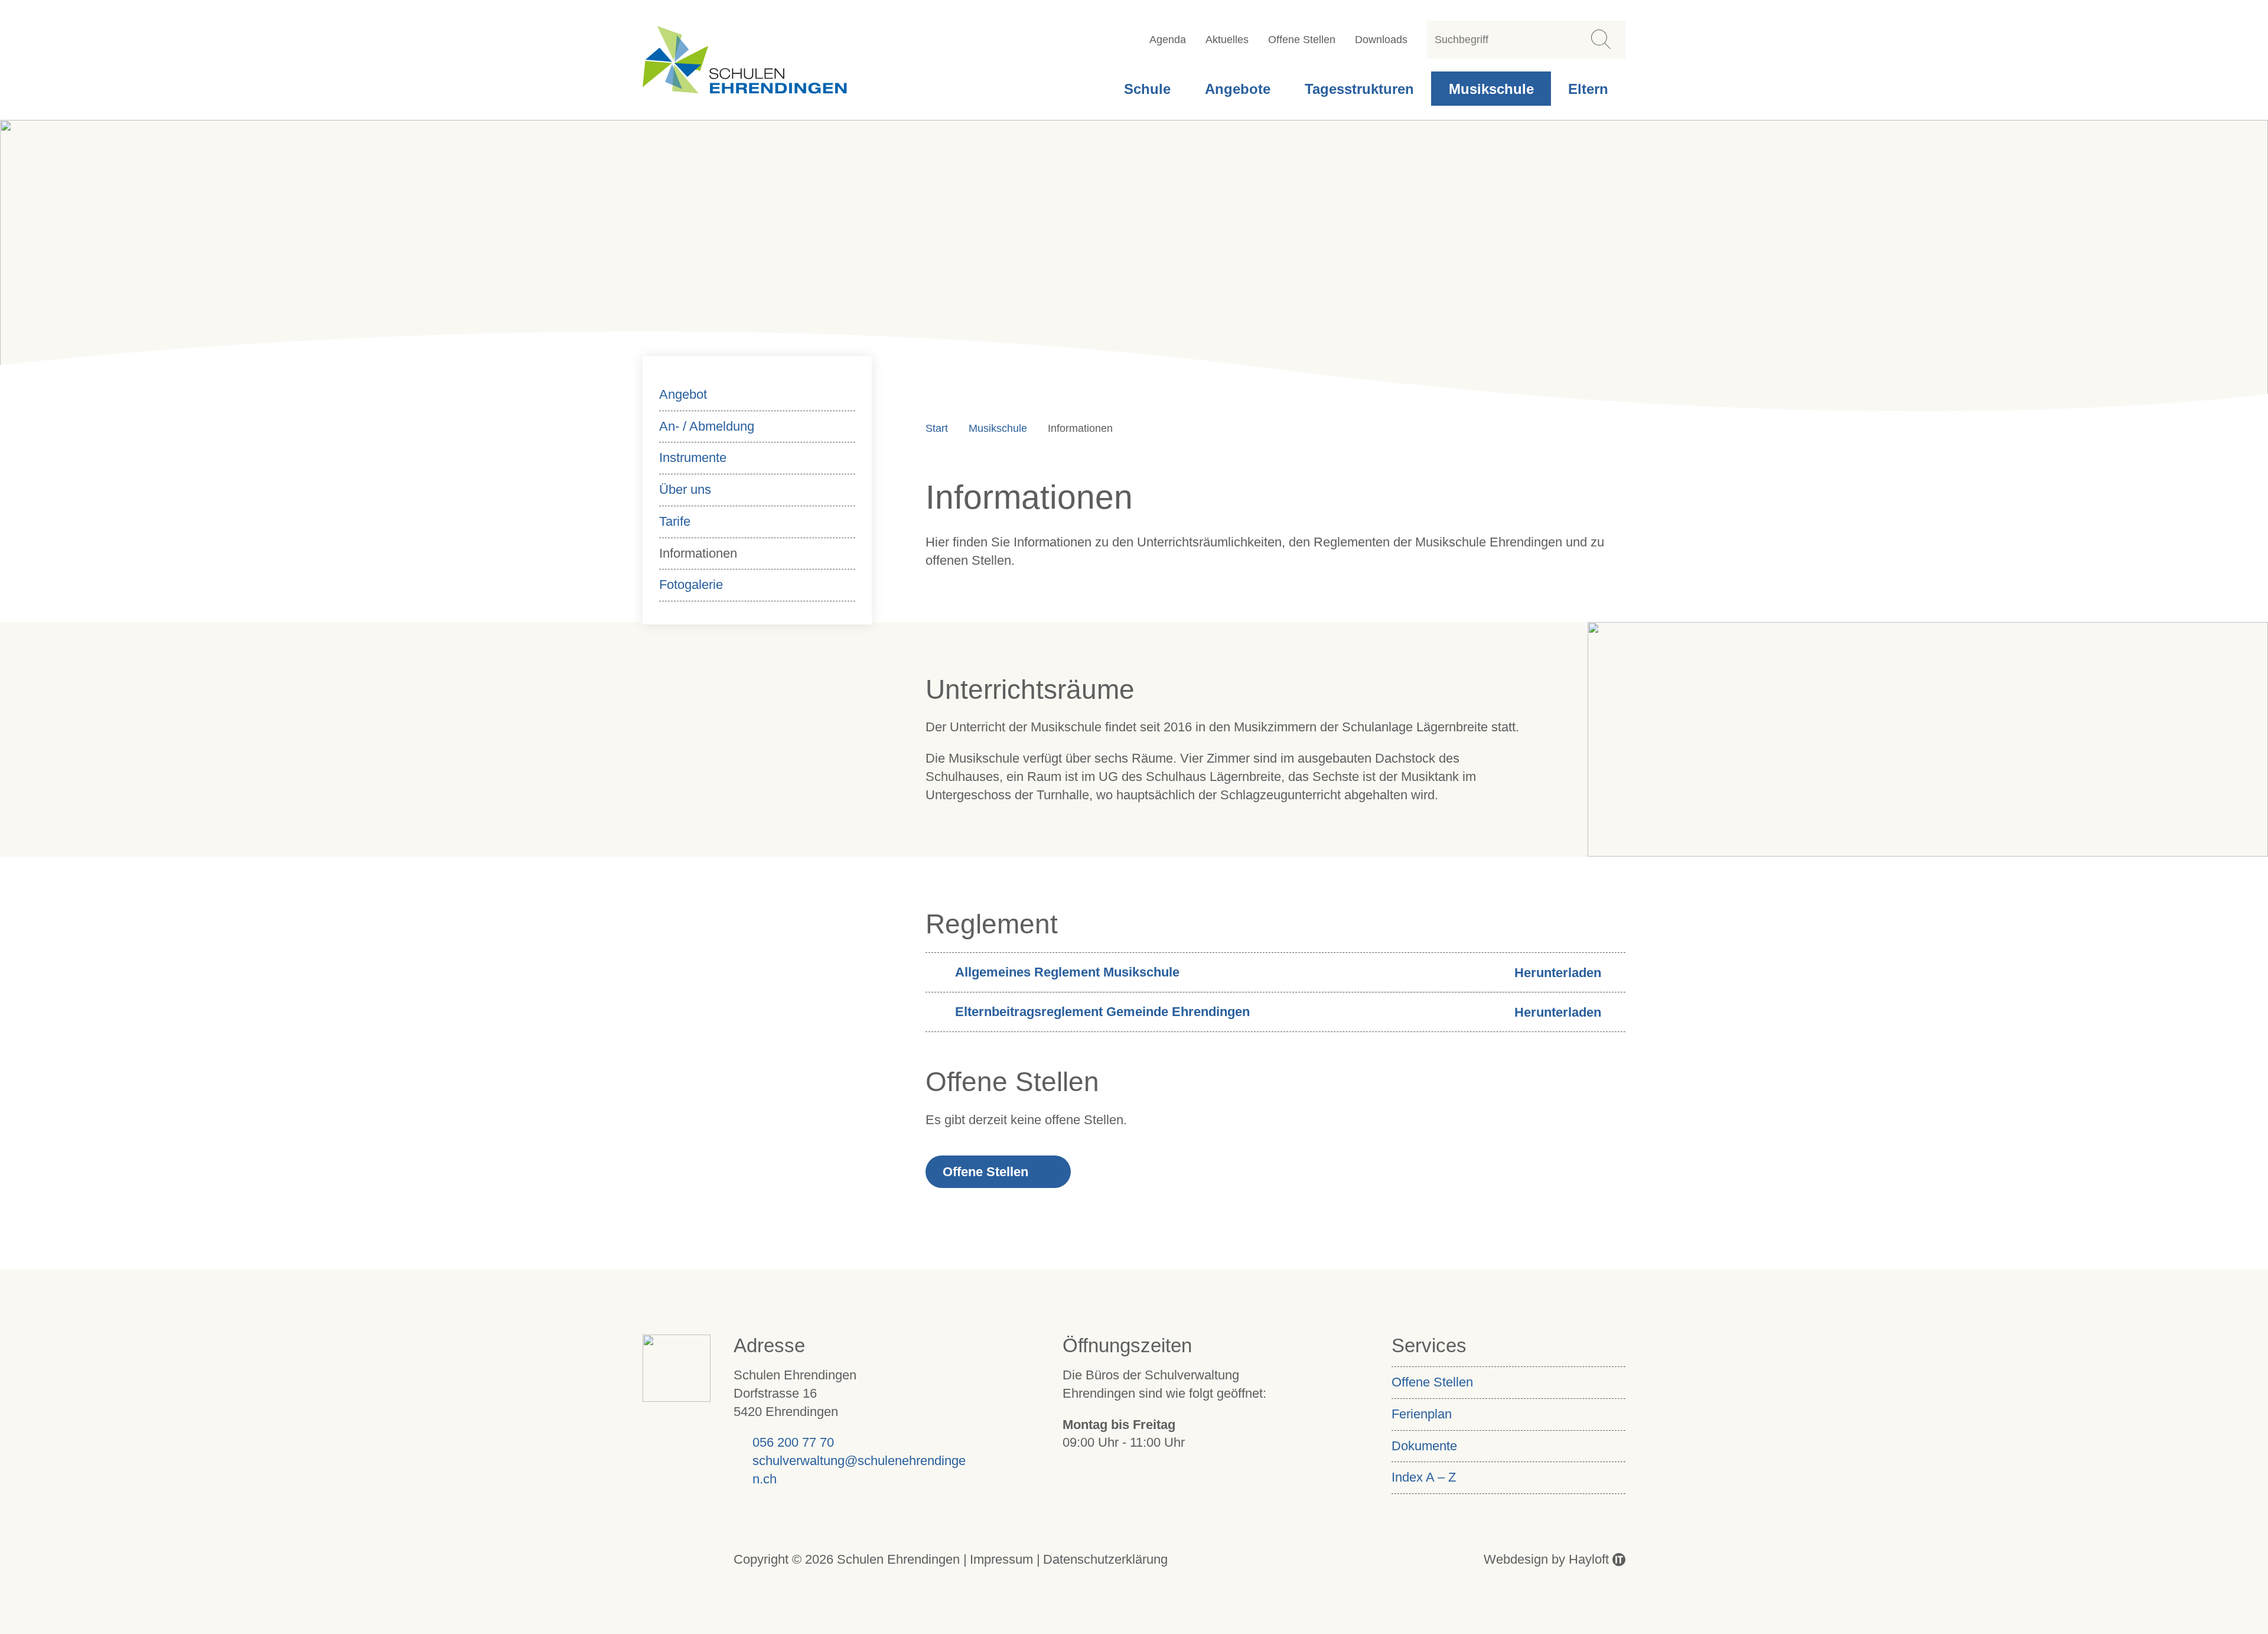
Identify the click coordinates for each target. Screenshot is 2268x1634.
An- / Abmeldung (707, 426)
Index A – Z (1424, 1477)
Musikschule (1491, 89)
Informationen (698, 553)
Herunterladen (1558, 973)
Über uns (685, 489)
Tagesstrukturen (1359, 89)
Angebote (1238, 89)
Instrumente (693, 458)
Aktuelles (1227, 40)
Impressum (1001, 1559)
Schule (1147, 89)
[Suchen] (1600, 39)
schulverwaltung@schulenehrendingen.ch (859, 1470)
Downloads (1381, 40)
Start (937, 428)
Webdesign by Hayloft (1546, 1559)
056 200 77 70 (793, 1442)
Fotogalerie (691, 585)
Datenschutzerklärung (1105, 1559)
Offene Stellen (1302, 40)
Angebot (683, 394)
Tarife (675, 521)
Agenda (1168, 40)
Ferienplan (1422, 1414)
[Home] (744, 60)
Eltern (1588, 89)
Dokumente (1424, 1446)
